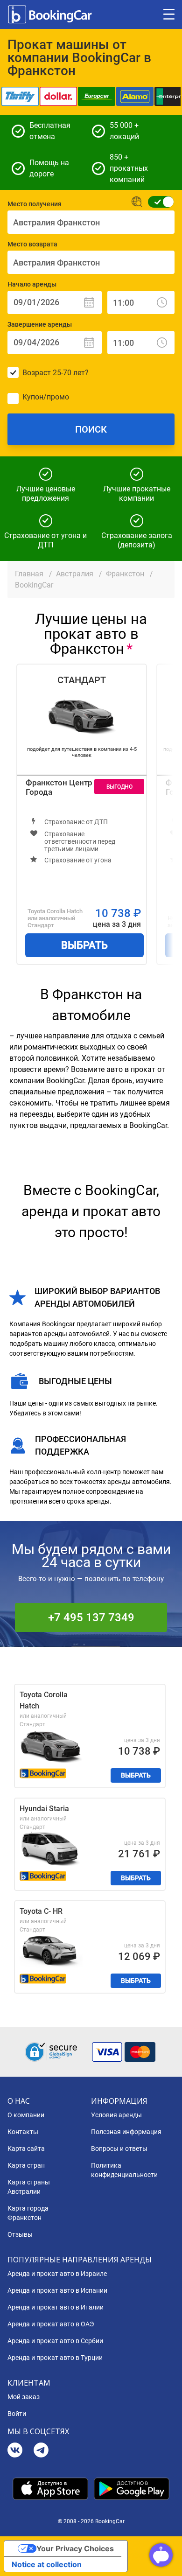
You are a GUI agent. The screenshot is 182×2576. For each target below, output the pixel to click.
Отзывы (20, 2234)
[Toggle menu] (169, 14)
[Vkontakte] (15, 2451)
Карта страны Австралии (29, 2187)
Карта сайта (26, 2149)
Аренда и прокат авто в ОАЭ (51, 2324)
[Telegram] (41, 2451)
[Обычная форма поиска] (158, 202)
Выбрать (84, 945)
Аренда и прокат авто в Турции (55, 2358)
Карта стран (26, 2165)
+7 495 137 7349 (91, 1617)
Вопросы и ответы (119, 2149)
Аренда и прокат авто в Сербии (55, 2341)
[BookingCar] (51, 14)
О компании (26, 2115)
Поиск (91, 429)
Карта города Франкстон (28, 2213)
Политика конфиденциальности (124, 2170)
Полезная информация (126, 2132)
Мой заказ (24, 2397)
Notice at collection (47, 2564)
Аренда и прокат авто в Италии (56, 2307)
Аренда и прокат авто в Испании (57, 2290)
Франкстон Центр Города (59, 787)
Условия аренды (116, 2115)
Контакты (23, 2132)
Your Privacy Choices (75, 2548)
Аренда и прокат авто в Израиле (57, 2274)
